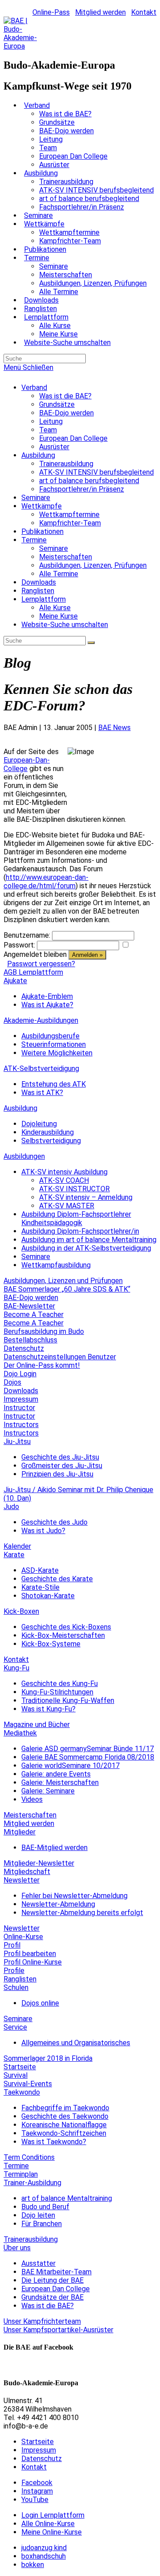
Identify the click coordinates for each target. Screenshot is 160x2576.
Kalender (17, 1546)
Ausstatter (38, 2263)
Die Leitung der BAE (52, 2280)
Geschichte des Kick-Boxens (66, 1627)
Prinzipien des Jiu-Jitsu (57, 1474)
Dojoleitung (39, 1124)
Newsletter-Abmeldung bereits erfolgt (82, 1913)
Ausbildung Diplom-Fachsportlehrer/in (80, 1231)
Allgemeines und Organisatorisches (76, 2043)
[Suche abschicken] (91, 643)
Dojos (12, 1382)
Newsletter (22, 1880)
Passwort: (19, 945)
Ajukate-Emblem (47, 996)
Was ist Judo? (43, 1531)
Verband (34, 388)
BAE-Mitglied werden (54, 1848)
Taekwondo (22, 2092)
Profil (12, 1945)
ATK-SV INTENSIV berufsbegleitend (96, 472)
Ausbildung (38, 455)
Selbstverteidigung (51, 1141)
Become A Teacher (34, 1315)
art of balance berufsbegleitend (89, 481)
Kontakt (144, 12)
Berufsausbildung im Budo (44, 1331)
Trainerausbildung (66, 464)
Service (15, 2027)
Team (48, 430)
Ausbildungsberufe (50, 1036)
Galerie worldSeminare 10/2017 (70, 1766)
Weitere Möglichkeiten (57, 1053)
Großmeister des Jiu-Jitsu (62, 1466)
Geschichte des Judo (54, 1522)
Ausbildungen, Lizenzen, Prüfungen (93, 565)
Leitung (51, 421)
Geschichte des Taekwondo (65, 2116)
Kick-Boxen (21, 1611)
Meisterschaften (66, 557)
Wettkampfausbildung (56, 1265)
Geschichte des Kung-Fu (60, 1684)
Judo (11, 1507)
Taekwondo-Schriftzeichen (64, 2133)
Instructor (19, 1408)
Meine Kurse (58, 616)
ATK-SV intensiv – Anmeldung (86, 1197)
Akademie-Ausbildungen (41, 1020)
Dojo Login (20, 1374)
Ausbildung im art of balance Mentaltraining (89, 1240)
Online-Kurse (23, 1937)
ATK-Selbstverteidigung (41, 1069)
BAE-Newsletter (29, 1306)
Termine (34, 540)
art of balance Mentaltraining (67, 2198)
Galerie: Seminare (48, 1791)
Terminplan (21, 2174)
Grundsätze (57, 404)
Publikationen (42, 531)
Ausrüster (54, 447)
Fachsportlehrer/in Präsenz (82, 489)
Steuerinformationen (54, 1044)
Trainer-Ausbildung (32, 2183)
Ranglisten (38, 591)
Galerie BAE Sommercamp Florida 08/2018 (88, 1757)
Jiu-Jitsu (17, 1442)
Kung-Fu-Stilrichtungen (57, 1692)
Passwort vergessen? (41, 964)
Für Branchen (42, 2224)
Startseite (20, 2067)
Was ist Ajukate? (47, 1005)
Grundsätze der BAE (52, 2297)
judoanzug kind (44, 2548)
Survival (16, 2075)
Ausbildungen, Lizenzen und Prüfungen (63, 1281)
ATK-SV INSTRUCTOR (74, 1189)
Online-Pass (51, 12)
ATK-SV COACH (64, 1180)
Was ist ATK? (42, 1093)
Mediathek (20, 1733)
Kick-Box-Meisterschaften (63, 1635)
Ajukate (15, 981)
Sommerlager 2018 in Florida (48, 2058)
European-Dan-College (27, 764)
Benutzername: (27, 935)
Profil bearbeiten (30, 1954)
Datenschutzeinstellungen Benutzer (60, 1357)
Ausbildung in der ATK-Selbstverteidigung (86, 1248)
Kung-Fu (16, 1668)
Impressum (21, 1399)
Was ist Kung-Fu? (48, 1709)
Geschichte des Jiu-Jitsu (60, 1457)
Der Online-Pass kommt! (42, 1365)
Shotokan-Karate (48, 1596)
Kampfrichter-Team (70, 523)
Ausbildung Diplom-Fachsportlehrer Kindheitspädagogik (76, 1218)
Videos (32, 1799)
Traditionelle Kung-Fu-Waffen (68, 1700)
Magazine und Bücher (37, 1725)
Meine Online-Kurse (52, 2532)
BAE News (114, 728)
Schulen (16, 1987)
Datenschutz (24, 1348)
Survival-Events (28, 2084)
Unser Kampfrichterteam (42, 2321)
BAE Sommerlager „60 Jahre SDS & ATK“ (67, 1289)
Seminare (36, 498)
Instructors (21, 1425)
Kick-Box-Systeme (51, 1644)
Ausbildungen (24, 1156)
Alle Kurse (55, 608)
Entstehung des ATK (54, 1084)
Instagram (37, 2491)
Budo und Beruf (45, 2207)
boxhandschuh (44, 2556)
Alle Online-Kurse (48, 2524)
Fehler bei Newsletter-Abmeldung (74, 1896)
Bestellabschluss (30, 1340)
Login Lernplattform (53, 2515)
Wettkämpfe (42, 506)
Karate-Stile (40, 1587)
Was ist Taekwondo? (54, 2142)
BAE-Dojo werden (66, 413)
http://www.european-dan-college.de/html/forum (46, 882)
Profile (14, 1971)
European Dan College (73, 438)
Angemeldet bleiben (35, 954)
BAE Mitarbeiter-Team (56, 2272)
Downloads (39, 582)
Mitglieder (20, 1832)
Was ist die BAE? (65, 396)
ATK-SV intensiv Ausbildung (64, 1172)
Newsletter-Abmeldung (58, 1904)
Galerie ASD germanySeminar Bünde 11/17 (88, 1749)
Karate (14, 1555)
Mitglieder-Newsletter (39, 1863)
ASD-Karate (40, 1570)
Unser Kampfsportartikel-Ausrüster (58, 2330)
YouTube (35, 2500)
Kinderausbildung (48, 1132)
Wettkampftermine (69, 515)
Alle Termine (59, 574)
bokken (33, 2565)
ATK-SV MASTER (67, 1206)
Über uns (17, 2248)
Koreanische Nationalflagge (64, 2125)
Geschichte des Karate (57, 1579)
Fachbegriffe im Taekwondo (65, 2108)
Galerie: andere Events (56, 1774)
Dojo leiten (38, 2215)
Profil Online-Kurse (33, 1962)
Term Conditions (29, 2157)
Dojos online (40, 2003)
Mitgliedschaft (27, 1872)
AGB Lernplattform (33, 972)
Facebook (37, 2483)
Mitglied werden (100, 12)
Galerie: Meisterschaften (60, 1782)
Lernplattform (44, 599)
